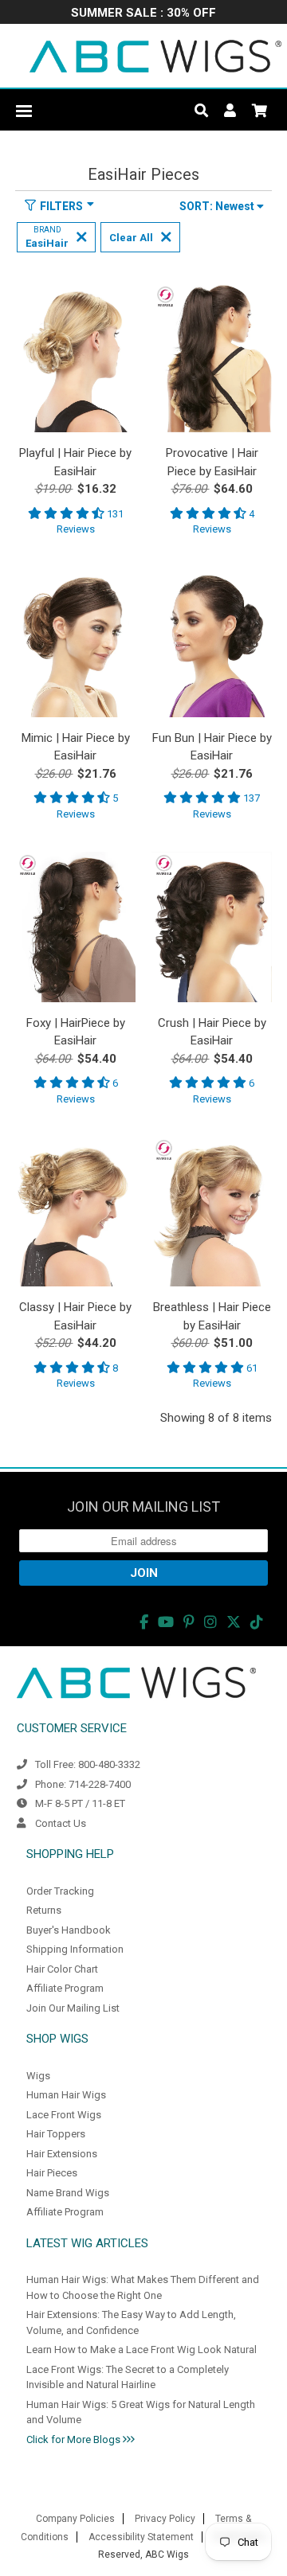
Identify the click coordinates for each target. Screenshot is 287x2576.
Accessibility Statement (141, 2537)
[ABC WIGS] (155, 56)
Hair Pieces (52, 2173)
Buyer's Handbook (69, 1930)
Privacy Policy (165, 2519)
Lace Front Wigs (64, 2115)
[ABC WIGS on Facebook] (144, 1622)
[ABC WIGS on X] (234, 1622)
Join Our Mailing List (73, 2008)
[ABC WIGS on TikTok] (257, 1622)
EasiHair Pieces (143, 174)
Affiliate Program (65, 1988)
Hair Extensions (62, 2154)
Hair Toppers (56, 2134)
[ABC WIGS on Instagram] (210, 1622)
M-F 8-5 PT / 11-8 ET (80, 1803)
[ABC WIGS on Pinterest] (189, 1622)
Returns (44, 1910)
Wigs (38, 2076)
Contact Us (61, 1823)
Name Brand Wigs (68, 2193)
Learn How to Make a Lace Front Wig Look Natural (142, 2350)
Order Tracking (60, 1891)
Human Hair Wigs (66, 2095)
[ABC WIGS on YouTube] (166, 1622)
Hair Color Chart (62, 1969)
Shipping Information (75, 1949)
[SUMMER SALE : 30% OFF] (143, 14)
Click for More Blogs (75, 2439)
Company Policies (75, 2519)
